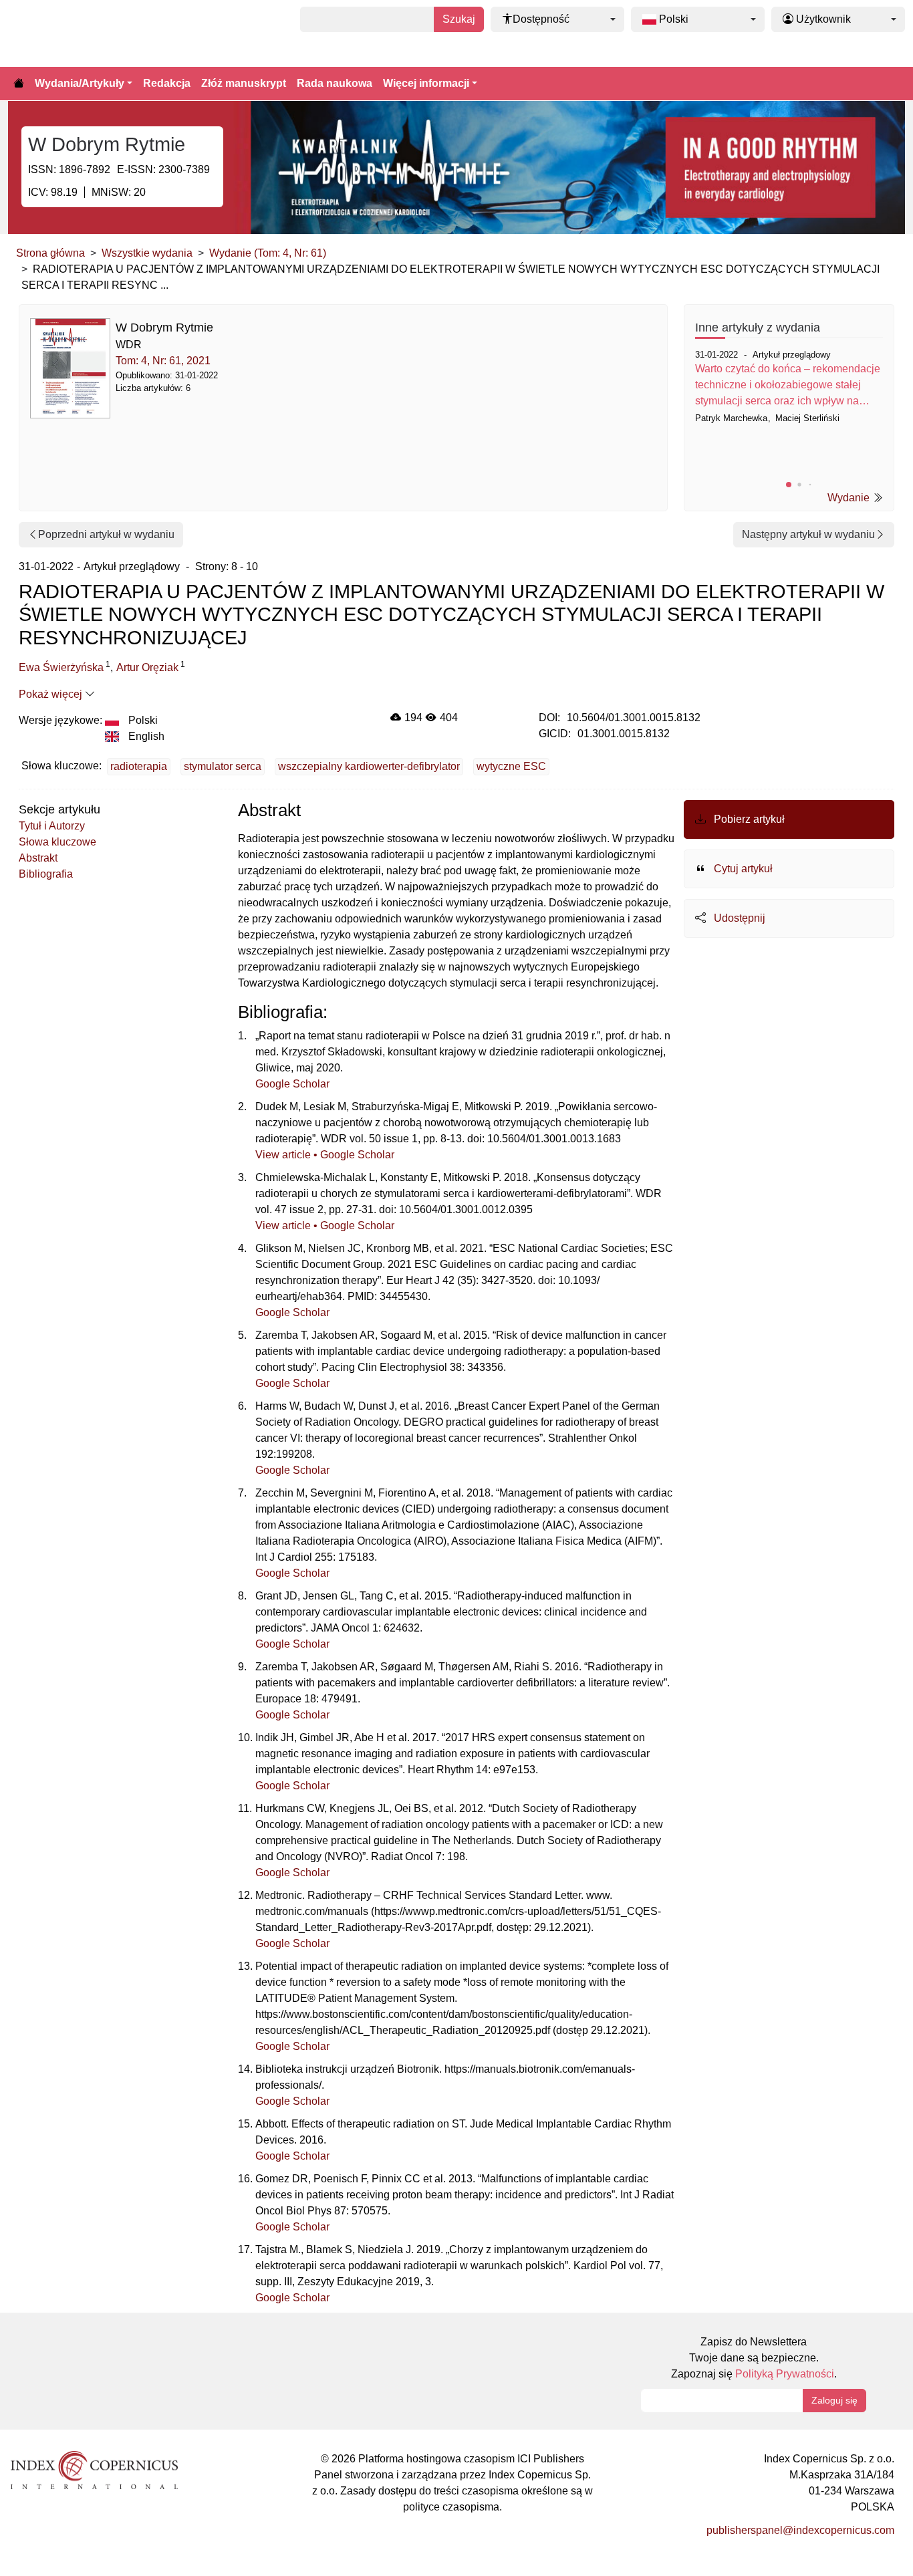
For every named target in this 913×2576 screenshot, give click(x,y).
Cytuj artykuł (742, 869)
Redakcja (167, 83)
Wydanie (850, 498)
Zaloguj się (834, 2400)
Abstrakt (38, 858)
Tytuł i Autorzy (52, 826)
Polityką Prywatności (785, 2374)
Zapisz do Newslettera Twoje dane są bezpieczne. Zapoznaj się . (754, 2358)
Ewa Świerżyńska (61, 667)
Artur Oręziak (147, 667)
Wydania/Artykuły (80, 83)
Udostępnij (738, 918)
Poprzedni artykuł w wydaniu (106, 534)
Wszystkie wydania (147, 253)
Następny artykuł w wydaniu (808, 534)
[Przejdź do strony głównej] (19, 84)
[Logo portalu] (75, 33)
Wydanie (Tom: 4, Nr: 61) (268, 253)
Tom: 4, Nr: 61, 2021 (163, 361)
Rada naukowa (335, 83)
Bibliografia (46, 874)
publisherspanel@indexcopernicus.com (800, 2530)
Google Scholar (292, 1084)
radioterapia (139, 766)
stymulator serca (223, 766)
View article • (288, 1155)
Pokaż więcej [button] (52, 694)
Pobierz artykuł (748, 819)
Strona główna (50, 253)
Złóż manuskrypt (244, 83)
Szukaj (459, 19)
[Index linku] (94, 2469)
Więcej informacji (426, 83)
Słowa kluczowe (57, 842)
